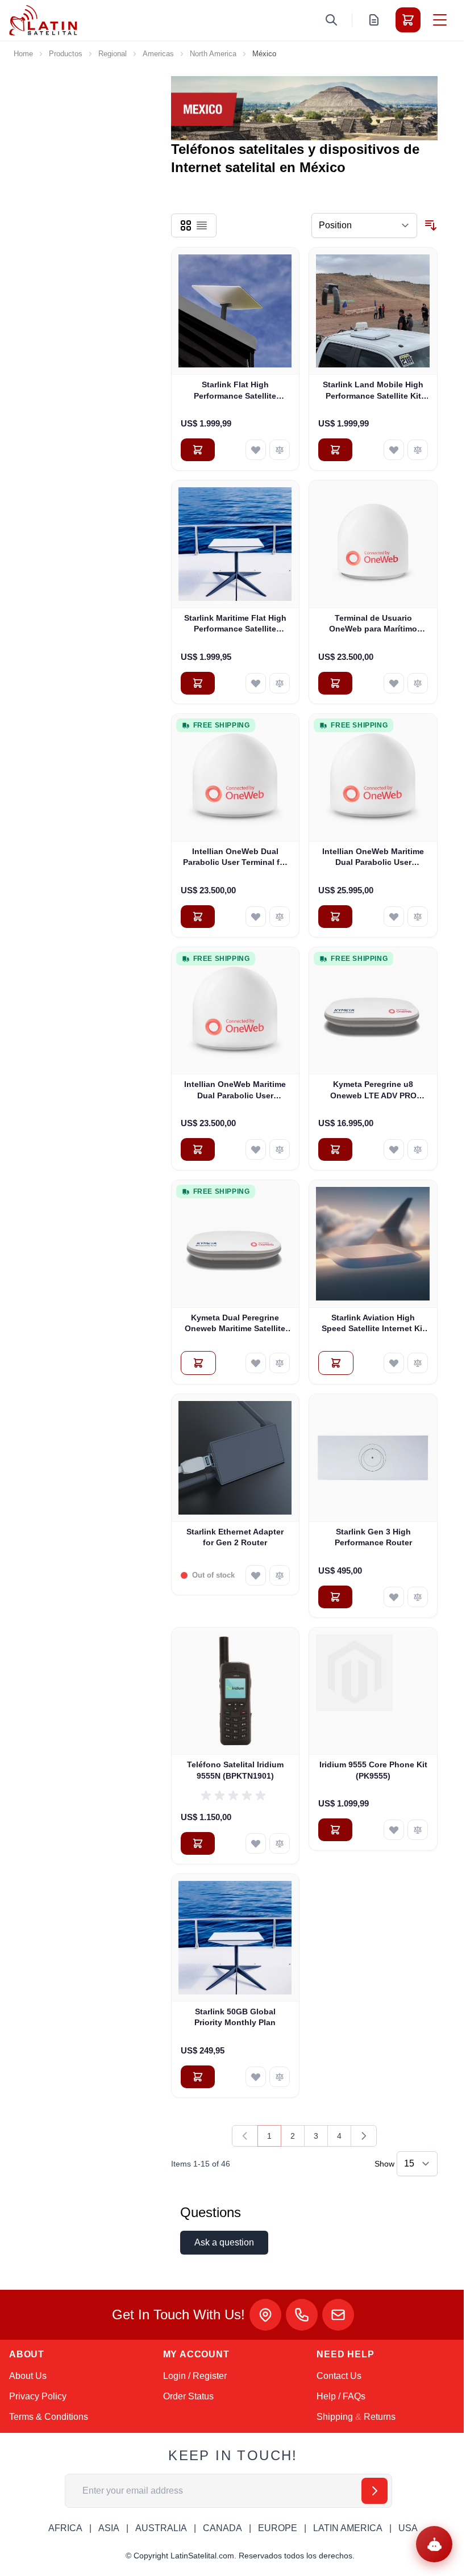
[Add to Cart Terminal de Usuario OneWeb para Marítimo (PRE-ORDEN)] (335, 683)
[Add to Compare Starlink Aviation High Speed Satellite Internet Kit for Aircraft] (418, 1363)
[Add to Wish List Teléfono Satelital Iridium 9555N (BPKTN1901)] (256, 1843)
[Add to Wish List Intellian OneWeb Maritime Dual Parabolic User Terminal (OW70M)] (256, 1149)
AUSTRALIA (161, 2528)
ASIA (109, 2528)
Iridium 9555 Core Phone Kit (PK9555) (373, 1770)
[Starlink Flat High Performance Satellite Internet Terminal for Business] (236, 311)
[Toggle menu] (440, 20)
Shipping (335, 2417)
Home (23, 54)
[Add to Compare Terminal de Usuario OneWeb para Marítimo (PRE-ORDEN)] (418, 683)
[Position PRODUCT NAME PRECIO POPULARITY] (364, 225)
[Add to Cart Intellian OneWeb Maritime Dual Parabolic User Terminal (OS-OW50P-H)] (335, 917)
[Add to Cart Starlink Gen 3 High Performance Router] (335, 1597)
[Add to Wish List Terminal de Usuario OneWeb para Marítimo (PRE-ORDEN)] (394, 683)
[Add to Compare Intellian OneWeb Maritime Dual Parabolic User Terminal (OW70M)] (280, 1149)
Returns (380, 2417)
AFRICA (65, 2528)
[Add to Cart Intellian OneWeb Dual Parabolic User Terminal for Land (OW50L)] (198, 917)
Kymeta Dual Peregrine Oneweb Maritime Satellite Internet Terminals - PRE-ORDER (235, 1324)
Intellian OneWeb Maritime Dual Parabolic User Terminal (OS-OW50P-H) (373, 858)
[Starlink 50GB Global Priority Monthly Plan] (236, 1938)
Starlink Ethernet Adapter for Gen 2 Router (235, 1537)
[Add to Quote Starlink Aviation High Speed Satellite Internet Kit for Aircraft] (336, 1363)
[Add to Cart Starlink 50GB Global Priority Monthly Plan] (198, 2077)
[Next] (364, 2136)
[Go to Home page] (43, 20)
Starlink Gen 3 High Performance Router (373, 1537)
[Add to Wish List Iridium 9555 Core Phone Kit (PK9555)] (394, 1830)
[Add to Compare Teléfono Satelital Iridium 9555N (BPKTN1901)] (280, 1843)
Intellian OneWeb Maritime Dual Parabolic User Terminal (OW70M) (235, 1090)
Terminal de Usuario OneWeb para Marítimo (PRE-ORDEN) (373, 624)
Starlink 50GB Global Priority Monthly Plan (235, 2017)
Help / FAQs (341, 2396)
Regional (113, 54)
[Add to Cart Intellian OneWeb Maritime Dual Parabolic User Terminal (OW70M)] (198, 1149)
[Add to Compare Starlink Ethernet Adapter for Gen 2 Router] (280, 1575)
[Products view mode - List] (202, 225)
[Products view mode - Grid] (186, 225)
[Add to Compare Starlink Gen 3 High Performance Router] (418, 1597)
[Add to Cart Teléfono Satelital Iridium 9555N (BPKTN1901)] (198, 1843)
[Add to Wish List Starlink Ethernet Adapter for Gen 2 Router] (256, 1575)
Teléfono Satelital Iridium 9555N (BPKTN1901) (235, 1770)
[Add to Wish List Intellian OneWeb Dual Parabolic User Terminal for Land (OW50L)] (256, 917)
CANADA (222, 2528)
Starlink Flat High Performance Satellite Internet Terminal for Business (235, 391)
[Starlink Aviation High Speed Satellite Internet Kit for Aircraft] (373, 1244)
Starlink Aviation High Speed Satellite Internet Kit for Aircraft (373, 1324)
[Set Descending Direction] (431, 225)
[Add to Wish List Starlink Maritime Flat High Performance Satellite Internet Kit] (256, 683)
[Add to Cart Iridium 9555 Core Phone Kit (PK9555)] (335, 1830)
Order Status (188, 2396)
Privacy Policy (38, 2396)
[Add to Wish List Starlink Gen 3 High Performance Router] (394, 1597)
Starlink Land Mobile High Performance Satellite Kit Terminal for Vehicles (373, 391)
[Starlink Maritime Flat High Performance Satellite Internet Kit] (236, 544)
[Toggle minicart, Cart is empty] (408, 20)
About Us (28, 2376)
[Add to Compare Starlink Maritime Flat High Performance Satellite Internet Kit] (280, 683)
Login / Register (195, 2376)
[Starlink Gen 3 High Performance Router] (373, 1458)
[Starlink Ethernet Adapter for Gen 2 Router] (236, 1458)
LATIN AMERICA (348, 2528)
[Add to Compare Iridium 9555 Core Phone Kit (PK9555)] (418, 1830)
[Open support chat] (434, 2544)
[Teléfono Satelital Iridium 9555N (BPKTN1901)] (236, 1691)
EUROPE (278, 2528)
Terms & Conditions (49, 2417)
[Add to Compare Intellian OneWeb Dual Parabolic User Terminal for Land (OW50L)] (280, 917)
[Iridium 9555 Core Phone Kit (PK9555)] (373, 1691)
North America (213, 54)
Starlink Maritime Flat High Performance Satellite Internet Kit (235, 624)
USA (408, 2528)
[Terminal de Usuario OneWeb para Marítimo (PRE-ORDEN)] (373, 544)
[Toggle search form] (331, 20)
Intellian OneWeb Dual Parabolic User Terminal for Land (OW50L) (235, 858)
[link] (245, 2136)
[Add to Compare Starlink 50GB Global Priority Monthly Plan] (280, 2077)
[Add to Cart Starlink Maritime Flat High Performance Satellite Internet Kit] (198, 683)
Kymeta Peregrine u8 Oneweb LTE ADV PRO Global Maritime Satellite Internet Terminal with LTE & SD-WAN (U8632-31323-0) (373, 1090)
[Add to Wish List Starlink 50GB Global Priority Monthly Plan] (256, 2077)
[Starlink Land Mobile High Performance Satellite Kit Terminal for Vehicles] (373, 311)
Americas (158, 54)
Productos (66, 54)
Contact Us (339, 2376)
